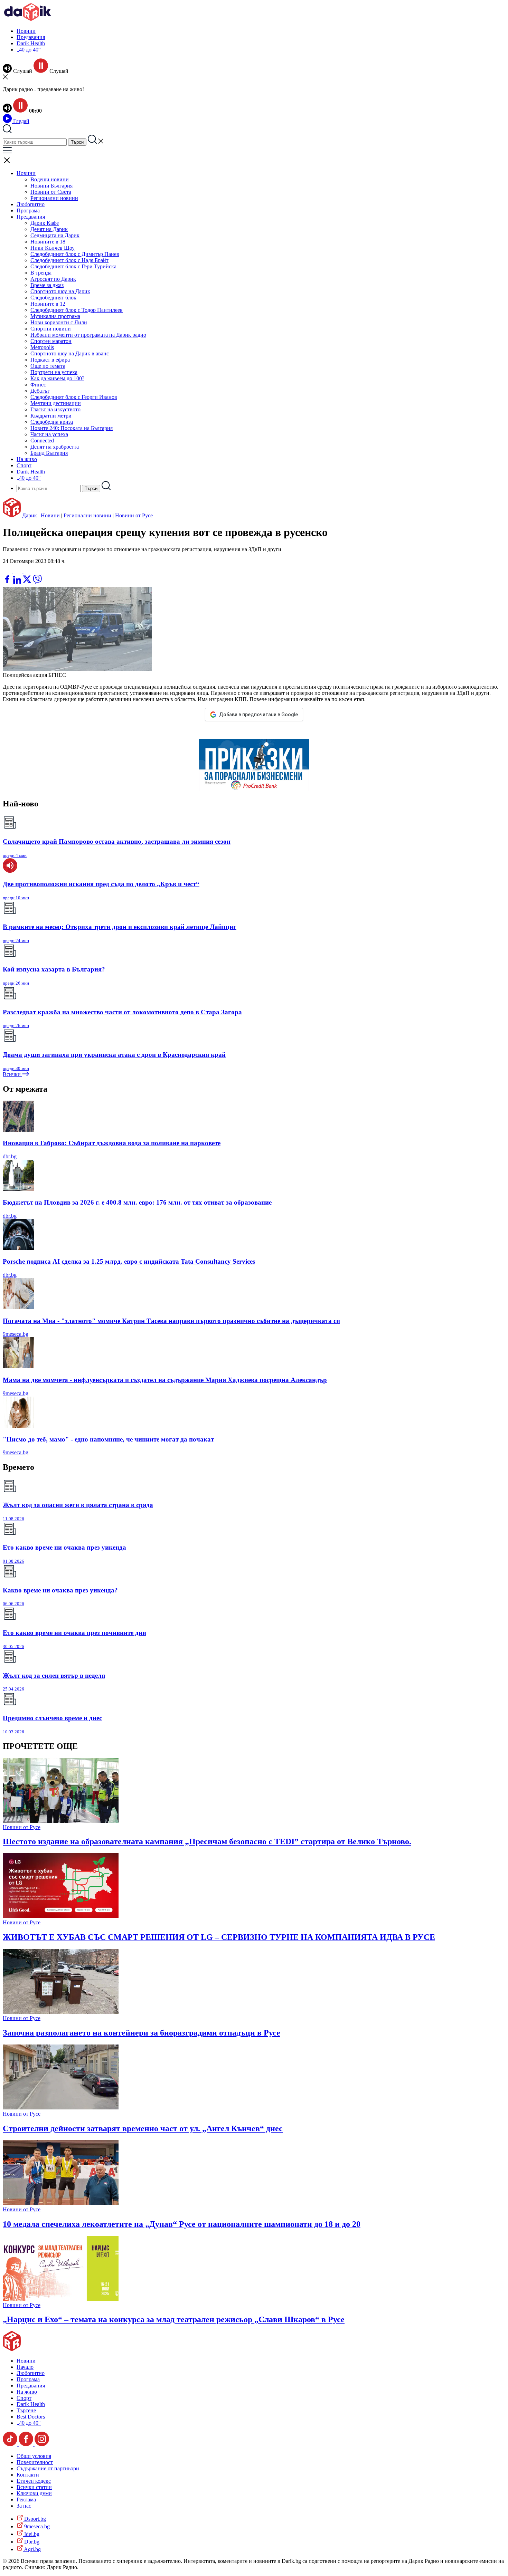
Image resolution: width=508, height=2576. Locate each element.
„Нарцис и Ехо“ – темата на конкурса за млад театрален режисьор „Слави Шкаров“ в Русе (174, 2319)
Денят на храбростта (55, 447)
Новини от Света (51, 192)
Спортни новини (51, 329)
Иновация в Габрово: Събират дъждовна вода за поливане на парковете (112, 1143)
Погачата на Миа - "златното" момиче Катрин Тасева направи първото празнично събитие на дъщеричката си (171, 1321)
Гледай (21, 121)
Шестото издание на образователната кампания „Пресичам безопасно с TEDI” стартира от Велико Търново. (207, 1841)
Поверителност (35, 2462)
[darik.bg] (28, 19)
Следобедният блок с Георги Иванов (74, 397)
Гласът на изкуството (55, 409)
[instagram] (42, 2444)
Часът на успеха (49, 434)
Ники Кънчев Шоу (53, 248)
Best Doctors (31, 2417)
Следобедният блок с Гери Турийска (73, 266)
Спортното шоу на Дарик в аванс (70, 353)
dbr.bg (10, 1156)
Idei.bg (31, 2534)
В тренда (41, 273)
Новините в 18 (48, 242)
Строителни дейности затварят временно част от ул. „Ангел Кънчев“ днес (143, 2128)
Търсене (26, 2410)
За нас (24, 2506)
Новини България (51, 186)
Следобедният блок (53, 298)
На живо (27, 459)
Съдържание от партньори (48, 2468)
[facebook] (8, 582)
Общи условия (34, 2456)
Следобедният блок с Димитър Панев (75, 254)
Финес (38, 385)
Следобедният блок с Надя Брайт (69, 260)
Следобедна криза (52, 422)
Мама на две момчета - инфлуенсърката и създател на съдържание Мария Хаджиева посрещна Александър (165, 1380)
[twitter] (28, 582)
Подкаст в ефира (50, 360)
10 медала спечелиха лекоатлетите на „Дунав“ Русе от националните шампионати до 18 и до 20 (182, 2224)
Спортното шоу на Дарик (60, 291)
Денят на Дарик (49, 229)
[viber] (37, 582)
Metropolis (42, 347)
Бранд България (49, 453)
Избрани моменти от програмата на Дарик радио (88, 335)
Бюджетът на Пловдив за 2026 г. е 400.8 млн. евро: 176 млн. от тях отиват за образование (137, 1202)
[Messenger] (18, 571)
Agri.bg (32, 2549)
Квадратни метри (51, 416)
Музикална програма (55, 316)
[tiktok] (11, 2444)
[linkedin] (18, 582)
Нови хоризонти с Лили (59, 322)
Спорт (24, 465)
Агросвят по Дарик (53, 279)
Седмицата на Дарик (55, 235)
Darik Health (31, 43)
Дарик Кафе (45, 223)
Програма (28, 210)
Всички (12, 1074)
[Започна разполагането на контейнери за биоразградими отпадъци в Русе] (61, 2012)
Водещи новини (50, 179)
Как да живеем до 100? (57, 378)
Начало (25, 2367)
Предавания (31, 37)
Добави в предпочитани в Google (258, 715)
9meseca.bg (16, 1334)
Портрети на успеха (54, 372)
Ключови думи (34, 2493)
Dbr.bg (31, 2542)
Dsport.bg (34, 2519)
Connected (42, 440)
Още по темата (48, 366)
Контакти (28, 2475)
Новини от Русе (134, 515)
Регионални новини (54, 198)
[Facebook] (28, 571)
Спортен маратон (51, 341)
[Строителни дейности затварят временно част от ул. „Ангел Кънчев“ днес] (61, 2108)
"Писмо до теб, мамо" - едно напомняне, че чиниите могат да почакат (108, 1439)
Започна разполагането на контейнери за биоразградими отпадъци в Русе (142, 2033)
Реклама (26, 2500)
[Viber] (8, 571)
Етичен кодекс (34, 2481)
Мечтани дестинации (56, 403)
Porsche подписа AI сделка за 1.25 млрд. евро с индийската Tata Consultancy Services (129, 1261)
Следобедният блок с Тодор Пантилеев (77, 310)
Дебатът (40, 391)
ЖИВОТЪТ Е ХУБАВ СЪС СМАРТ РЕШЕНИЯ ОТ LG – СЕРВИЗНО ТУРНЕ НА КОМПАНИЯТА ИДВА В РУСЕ (219, 1937)
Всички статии (34, 2487)
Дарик (30, 515)
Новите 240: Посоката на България (72, 428)
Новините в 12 (48, 304)
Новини (26, 31)
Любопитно (31, 204)
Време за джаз (47, 285)
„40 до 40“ (29, 50)
